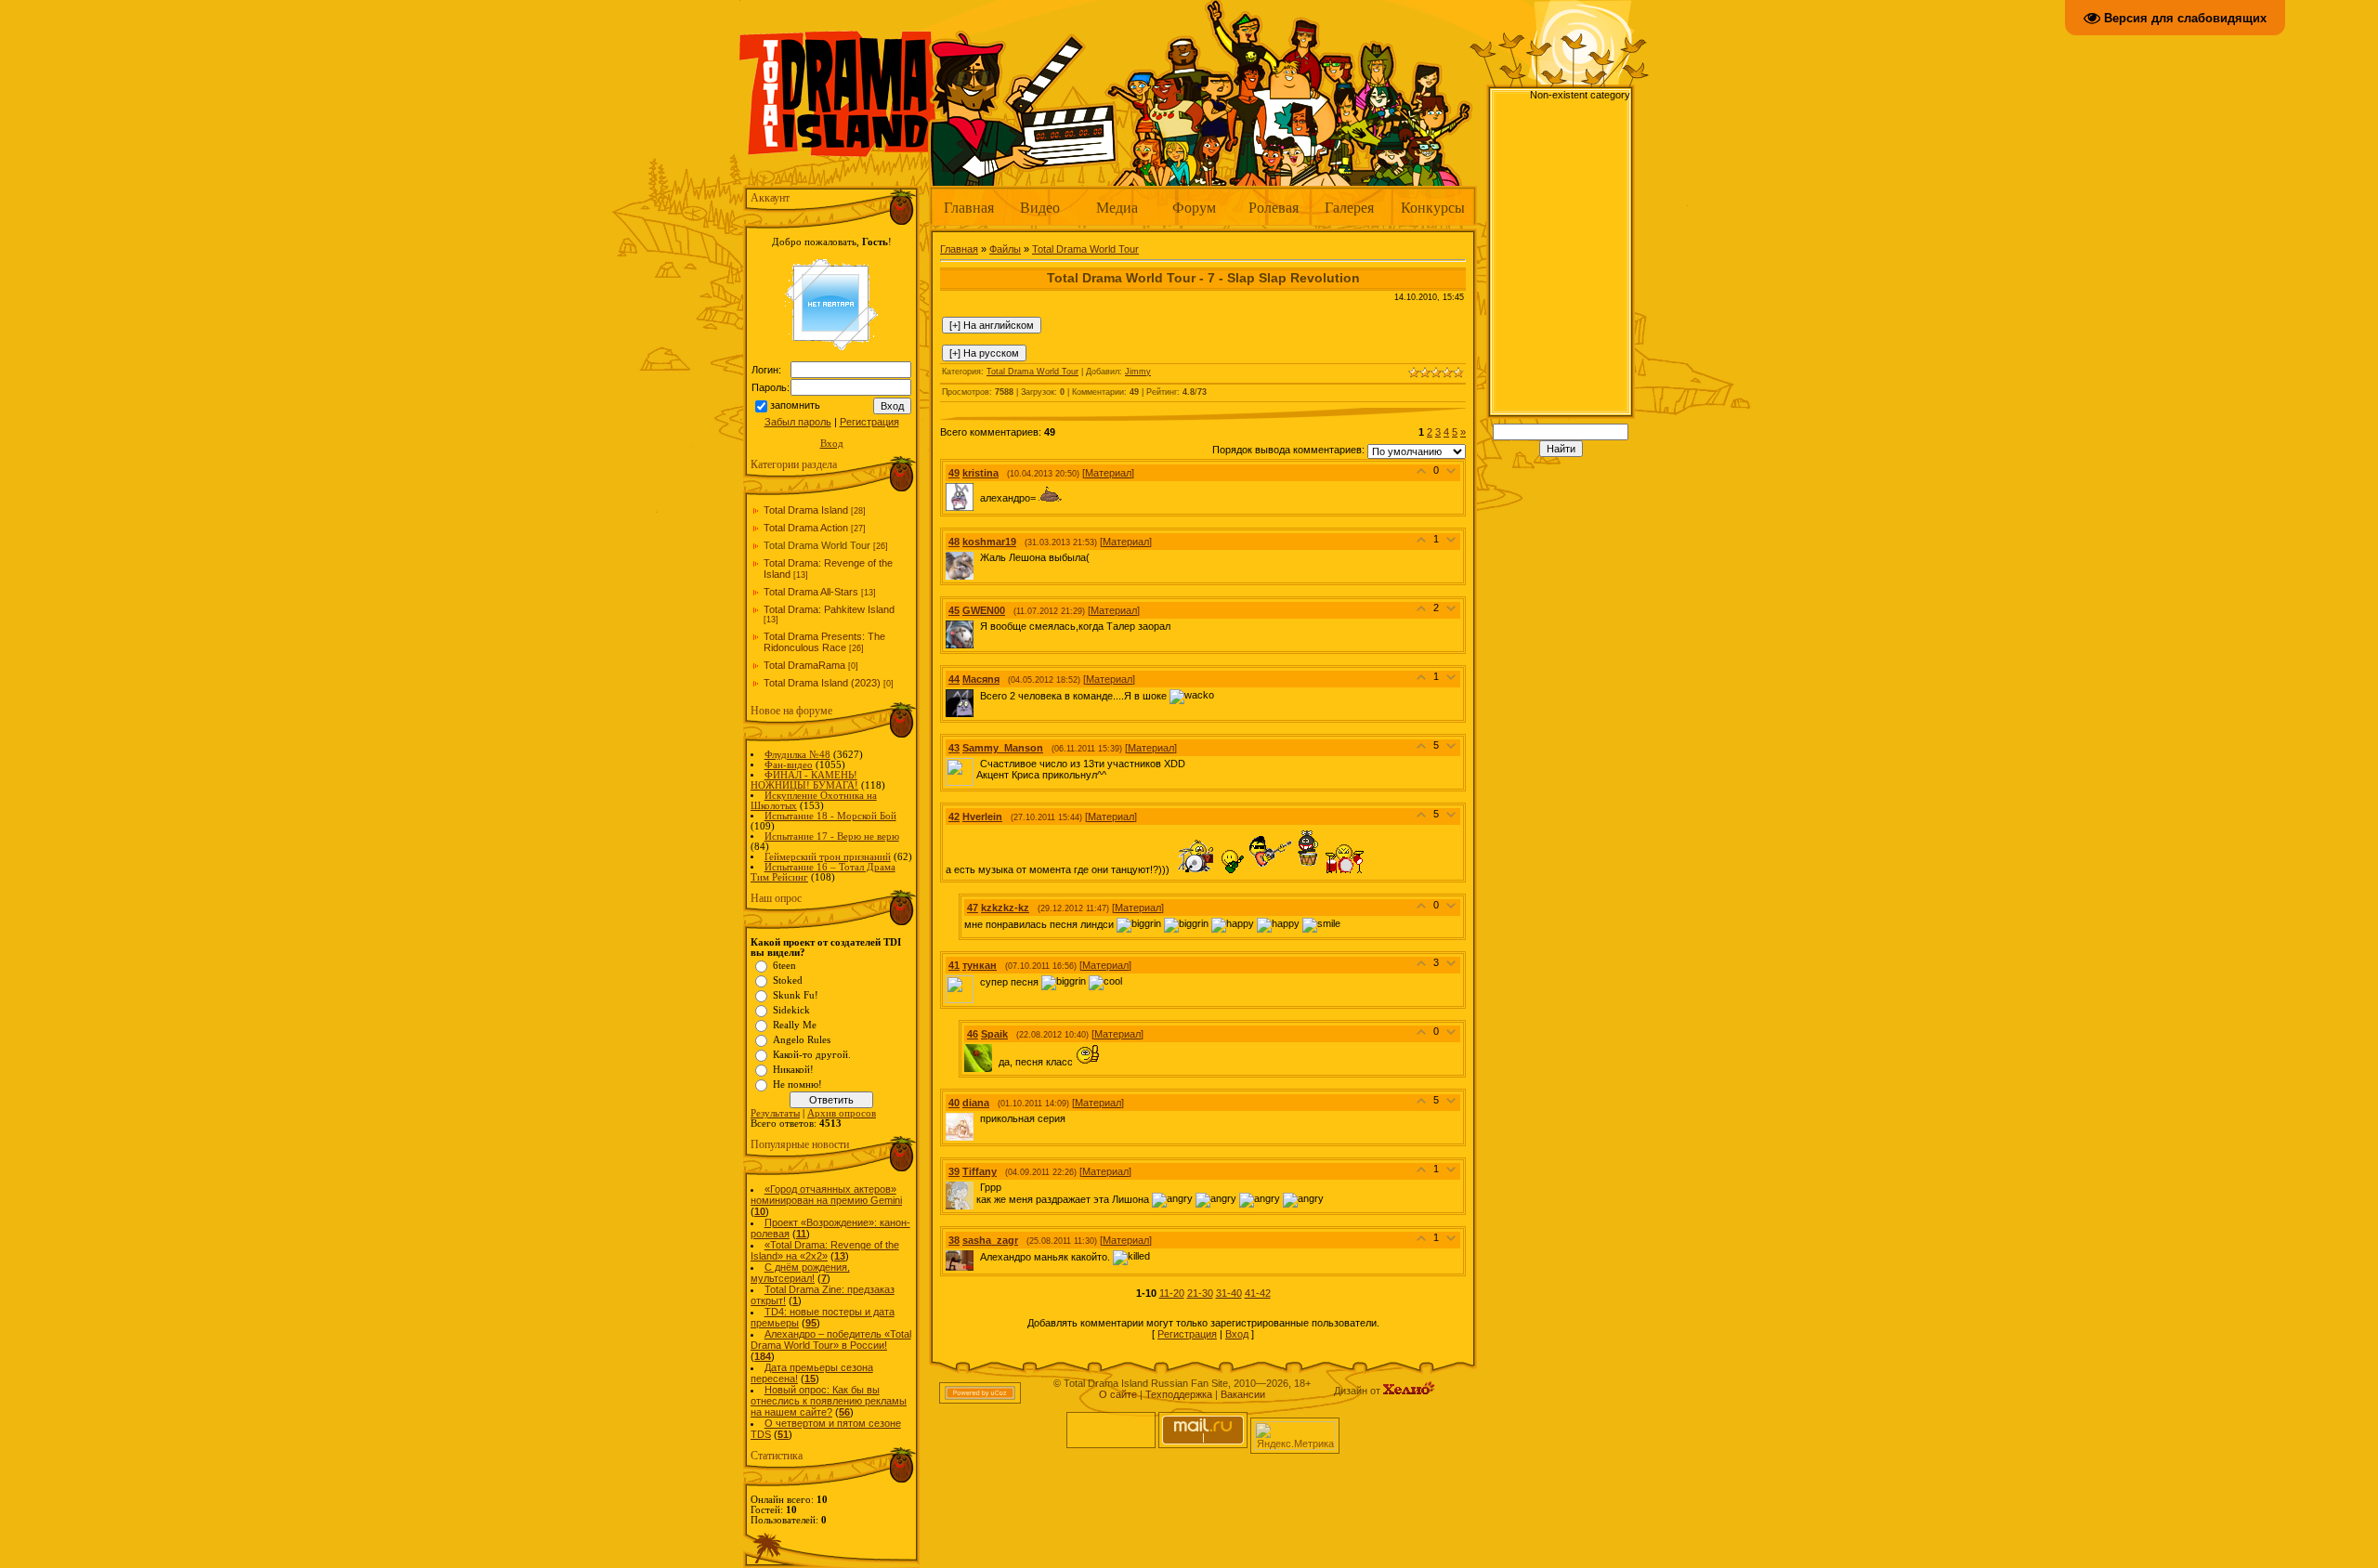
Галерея (1349, 207)
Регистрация (869, 422)
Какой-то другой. (812, 1055)
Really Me (795, 1025)
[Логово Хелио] (1409, 1391)
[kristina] (978, 498)
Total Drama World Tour (817, 545)
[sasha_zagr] (978, 1256)
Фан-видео (789, 765)
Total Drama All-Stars (811, 592)
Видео (1040, 207)
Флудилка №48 (797, 755)
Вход (832, 444)
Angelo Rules (802, 1040)
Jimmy (1138, 372)
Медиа (1117, 207)
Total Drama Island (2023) (822, 683)
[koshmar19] (978, 557)
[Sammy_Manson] (978, 764)
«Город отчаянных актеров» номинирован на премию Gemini (826, 1195)
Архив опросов (842, 1113)
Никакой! (793, 1070)
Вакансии (1243, 1394)
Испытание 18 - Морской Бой (830, 816)
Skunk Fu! (796, 995)
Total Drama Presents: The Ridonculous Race (824, 642)
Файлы (1005, 249)
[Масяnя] (978, 695)
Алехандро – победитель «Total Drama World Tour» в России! (831, 1339)
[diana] (978, 1118)
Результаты (775, 1113)
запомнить (795, 405)
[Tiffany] (978, 1187)
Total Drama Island (806, 510)
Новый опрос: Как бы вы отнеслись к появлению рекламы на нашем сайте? (829, 1401)
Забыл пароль (798, 422)
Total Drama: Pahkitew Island (829, 609)
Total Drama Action (806, 528)
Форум (1194, 207)
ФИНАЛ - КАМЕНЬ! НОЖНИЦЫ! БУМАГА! (804, 780)
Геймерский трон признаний (828, 857)
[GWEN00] (978, 626)
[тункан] (978, 981)
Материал (1108, 473)
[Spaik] (997, 1062)
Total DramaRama (804, 665)
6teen (784, 966)
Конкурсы (1433, 207)
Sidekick (791, 1010)
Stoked (788, 980)
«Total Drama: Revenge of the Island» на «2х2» (825, 1250)
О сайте (1118, 1394)
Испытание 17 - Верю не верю (832, 836)
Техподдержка (1179, 1394)
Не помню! (797, 1085)
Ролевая (1274, 207)
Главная (969, 207)
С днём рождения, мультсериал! (800, 1273)
